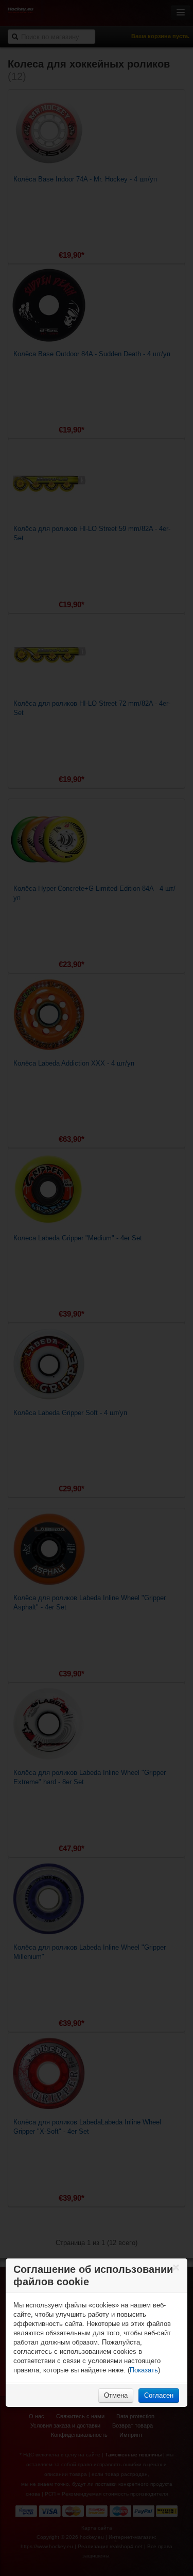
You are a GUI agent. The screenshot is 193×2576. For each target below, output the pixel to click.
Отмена (116, 2395)
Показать (144, 2370)
